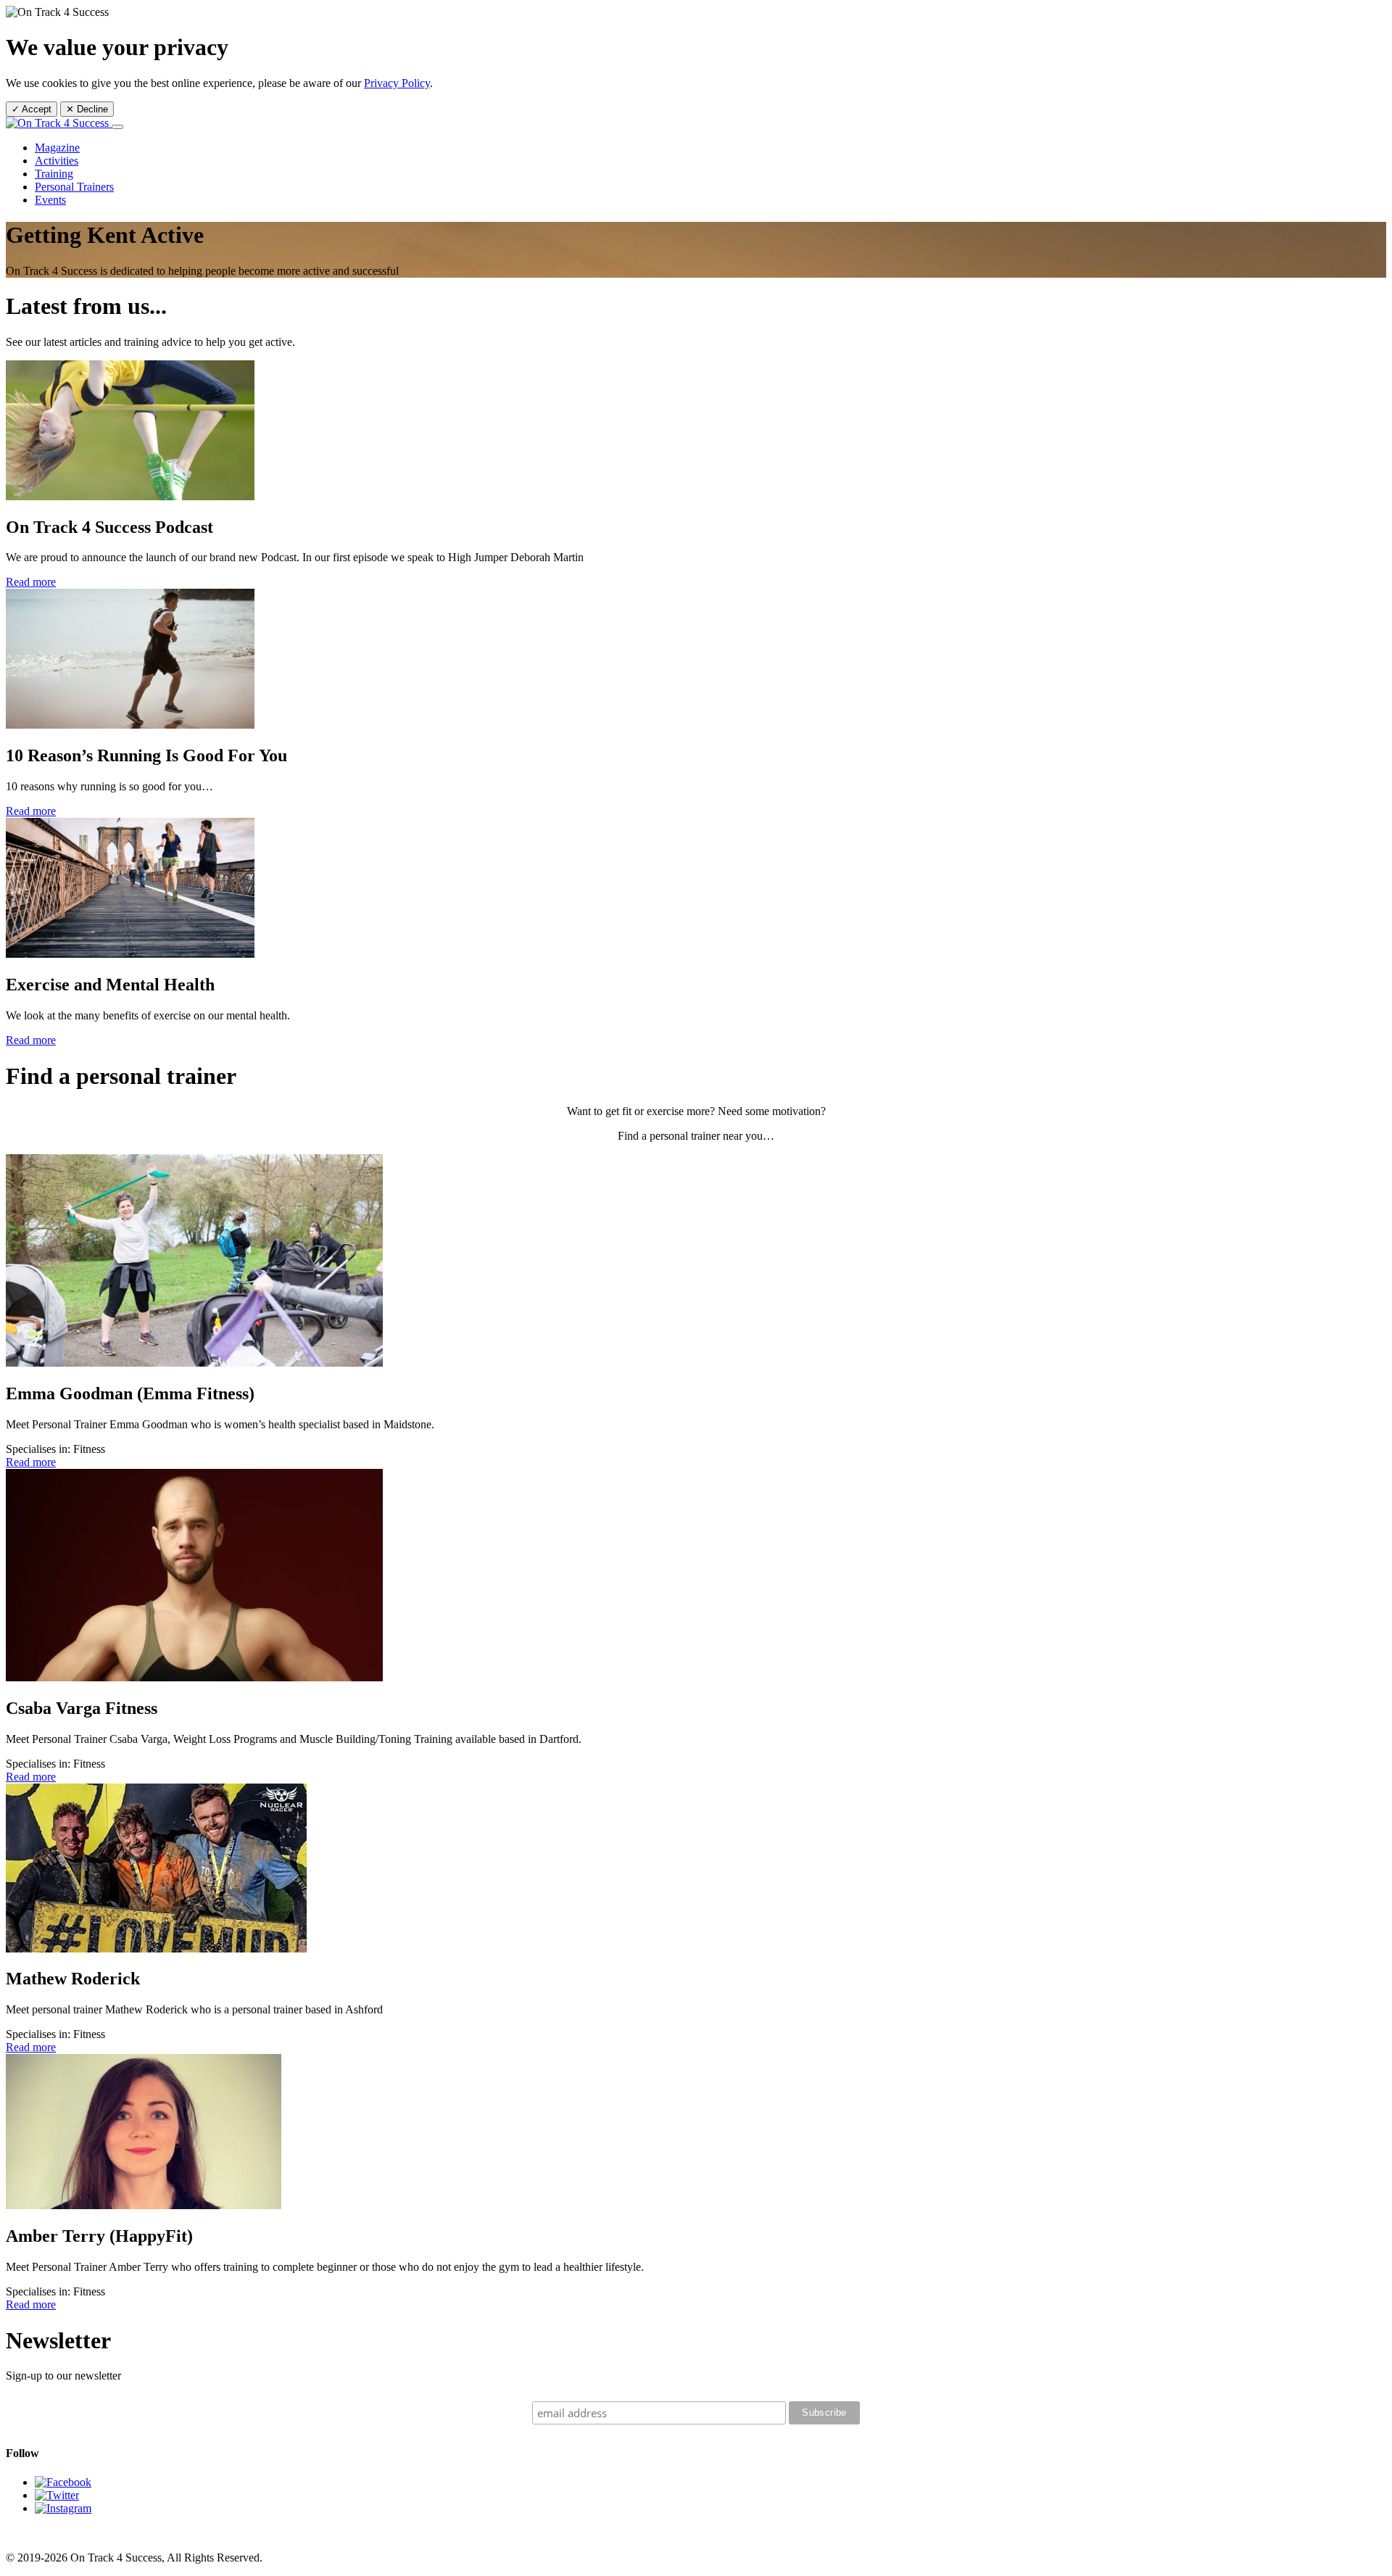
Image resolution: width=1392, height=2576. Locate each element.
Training (54, 174)
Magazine (57, 148)
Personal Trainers (74, 187)
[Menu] (117, 127)
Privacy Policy (397, 83)
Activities (57, 161)
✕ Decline (87, 109)
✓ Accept (32, 109)
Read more (31, 582)
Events (50, 200)
